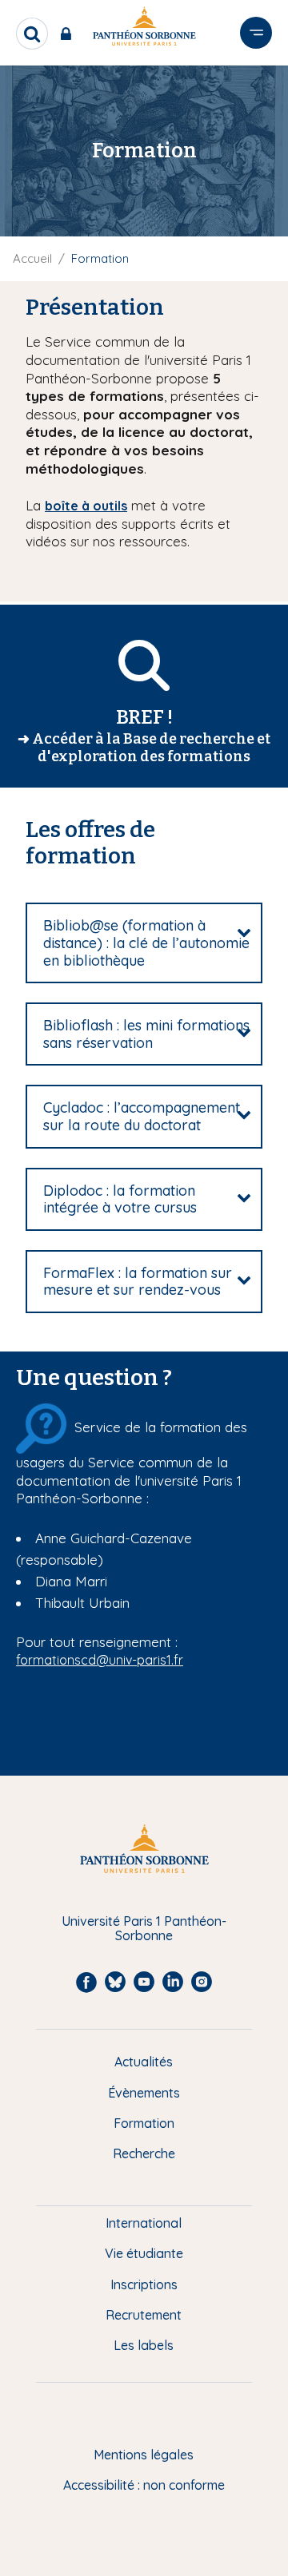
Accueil (32, 258)
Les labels (144, 2345)
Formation (144, 2123)
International (144, 2223)
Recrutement (144, 2315)
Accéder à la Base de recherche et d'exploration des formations (151, 748)
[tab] (144, 943)
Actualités (144, 2062)
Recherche (144, 2153)
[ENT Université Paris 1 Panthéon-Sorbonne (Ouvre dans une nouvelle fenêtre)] (69, 34)
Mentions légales (144, 2455)
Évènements (144, 2093)
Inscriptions (144, 2284)
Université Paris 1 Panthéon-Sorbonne (144, 1929)
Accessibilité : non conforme (144, 2485)
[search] (32, 34)
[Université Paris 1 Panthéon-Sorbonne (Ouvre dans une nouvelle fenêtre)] (144, 29)
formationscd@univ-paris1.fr (100, 1660)
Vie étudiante (144, 2253)
